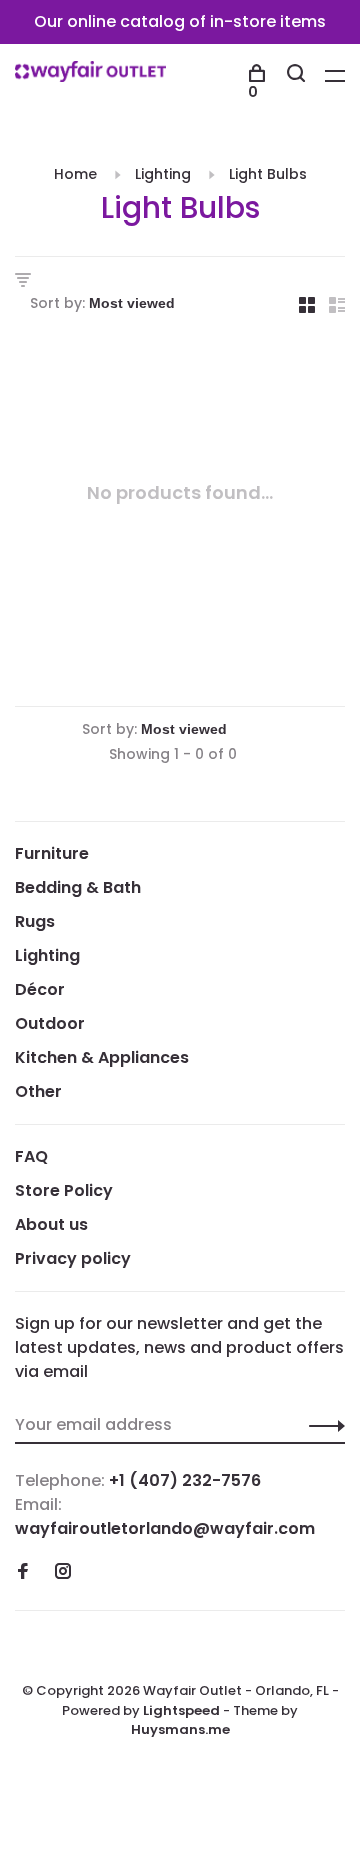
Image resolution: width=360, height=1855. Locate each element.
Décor (40, 989)
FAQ (31, 1156)
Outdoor (50, 1023)
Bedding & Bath (78, 887)
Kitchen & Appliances (102, 1057)
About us (51, 1224)
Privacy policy (73, 1258)
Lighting (163, 174)
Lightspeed (181, 1710)
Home (75, 174)
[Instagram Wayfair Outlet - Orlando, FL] (63, 1572)
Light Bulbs (268, 174)
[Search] (298, 76)
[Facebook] (23, 1572)
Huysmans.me (180, 1729)
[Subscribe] (321, 1425)
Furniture (52, 853)
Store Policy (64, 1190)
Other (38, 1091)
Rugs (35, 921)
